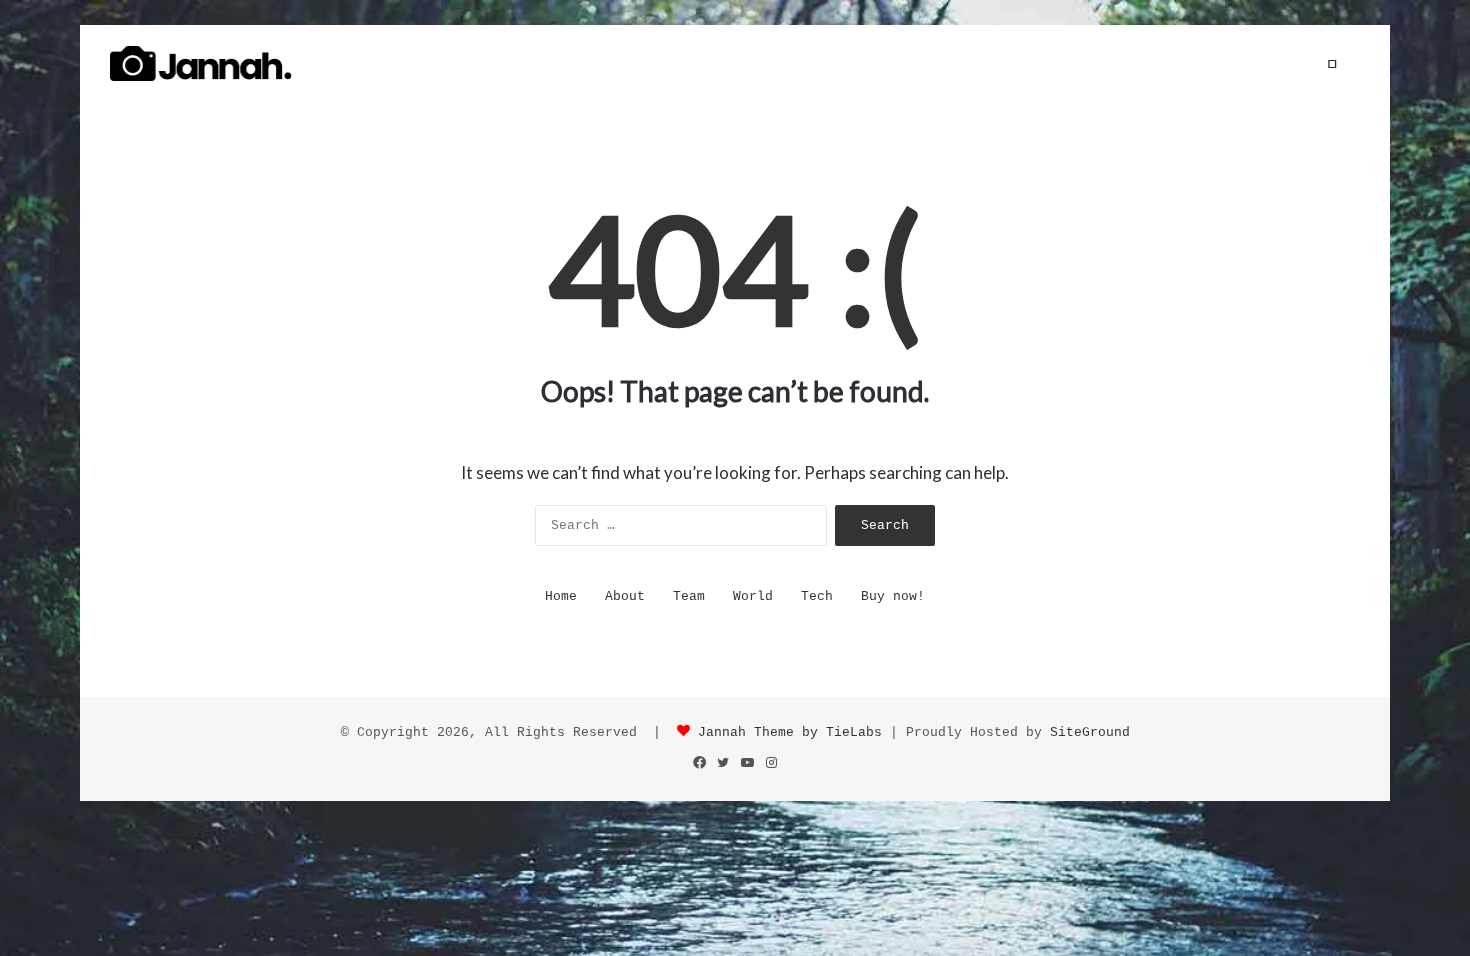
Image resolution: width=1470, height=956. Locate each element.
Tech (817, 596)
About (625, 596)
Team (689, 596)
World (753, 596)
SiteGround (1090, 732)
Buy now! (893, 596)
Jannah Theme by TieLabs (790, 732)
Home (561, 596)
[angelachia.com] (201, 63)
